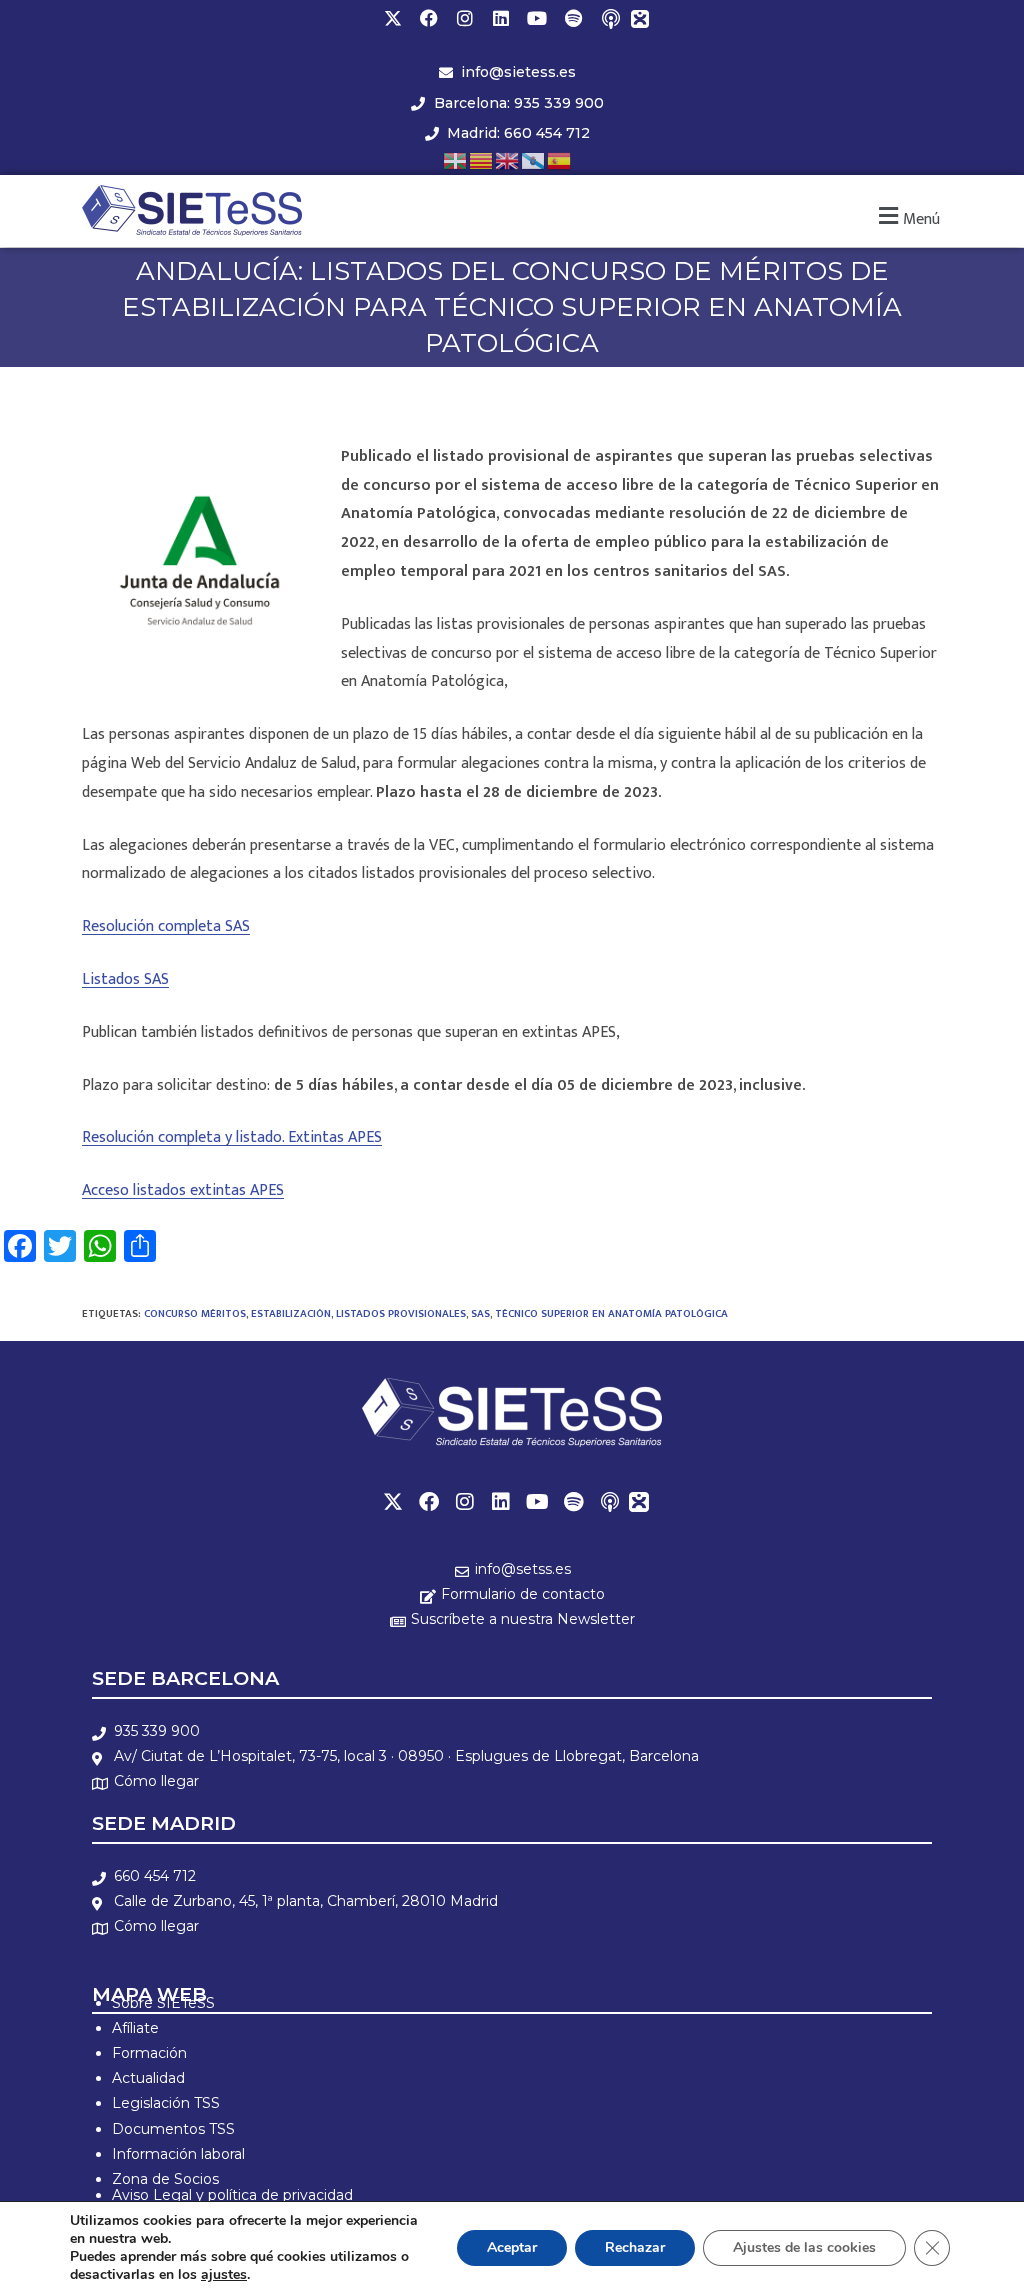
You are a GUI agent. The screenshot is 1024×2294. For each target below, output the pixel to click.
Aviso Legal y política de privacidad (232, 2195)
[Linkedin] (501, 18)
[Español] (560, 159)
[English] (508, 159)
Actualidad (148, 2078)
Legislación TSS (166, 2103)
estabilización (291, 1314)
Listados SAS (125, 979)
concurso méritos (195, 1314)
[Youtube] (537, 18)
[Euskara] (456, 159)
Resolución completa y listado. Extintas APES (232, 1137)
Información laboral (178, 2154)
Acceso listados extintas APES (183, 1190)
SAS (480, 1314)
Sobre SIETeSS (163, 2003)
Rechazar (635, 2247)
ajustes (224, 2275)
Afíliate (135, 2028)
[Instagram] (465, 18)
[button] (906, 216)
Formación (149, 2053)
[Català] (482, 159)
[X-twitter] (393, 18)
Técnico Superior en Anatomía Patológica (611, 1314)
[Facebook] (429, 18)
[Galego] (534, 159)
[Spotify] (573, 18)
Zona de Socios (165, 2179)
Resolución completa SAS (166, 926)
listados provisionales (401, 1314)
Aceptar (512, 2247)
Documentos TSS (173, 2129)
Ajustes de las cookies (804, 2247)
